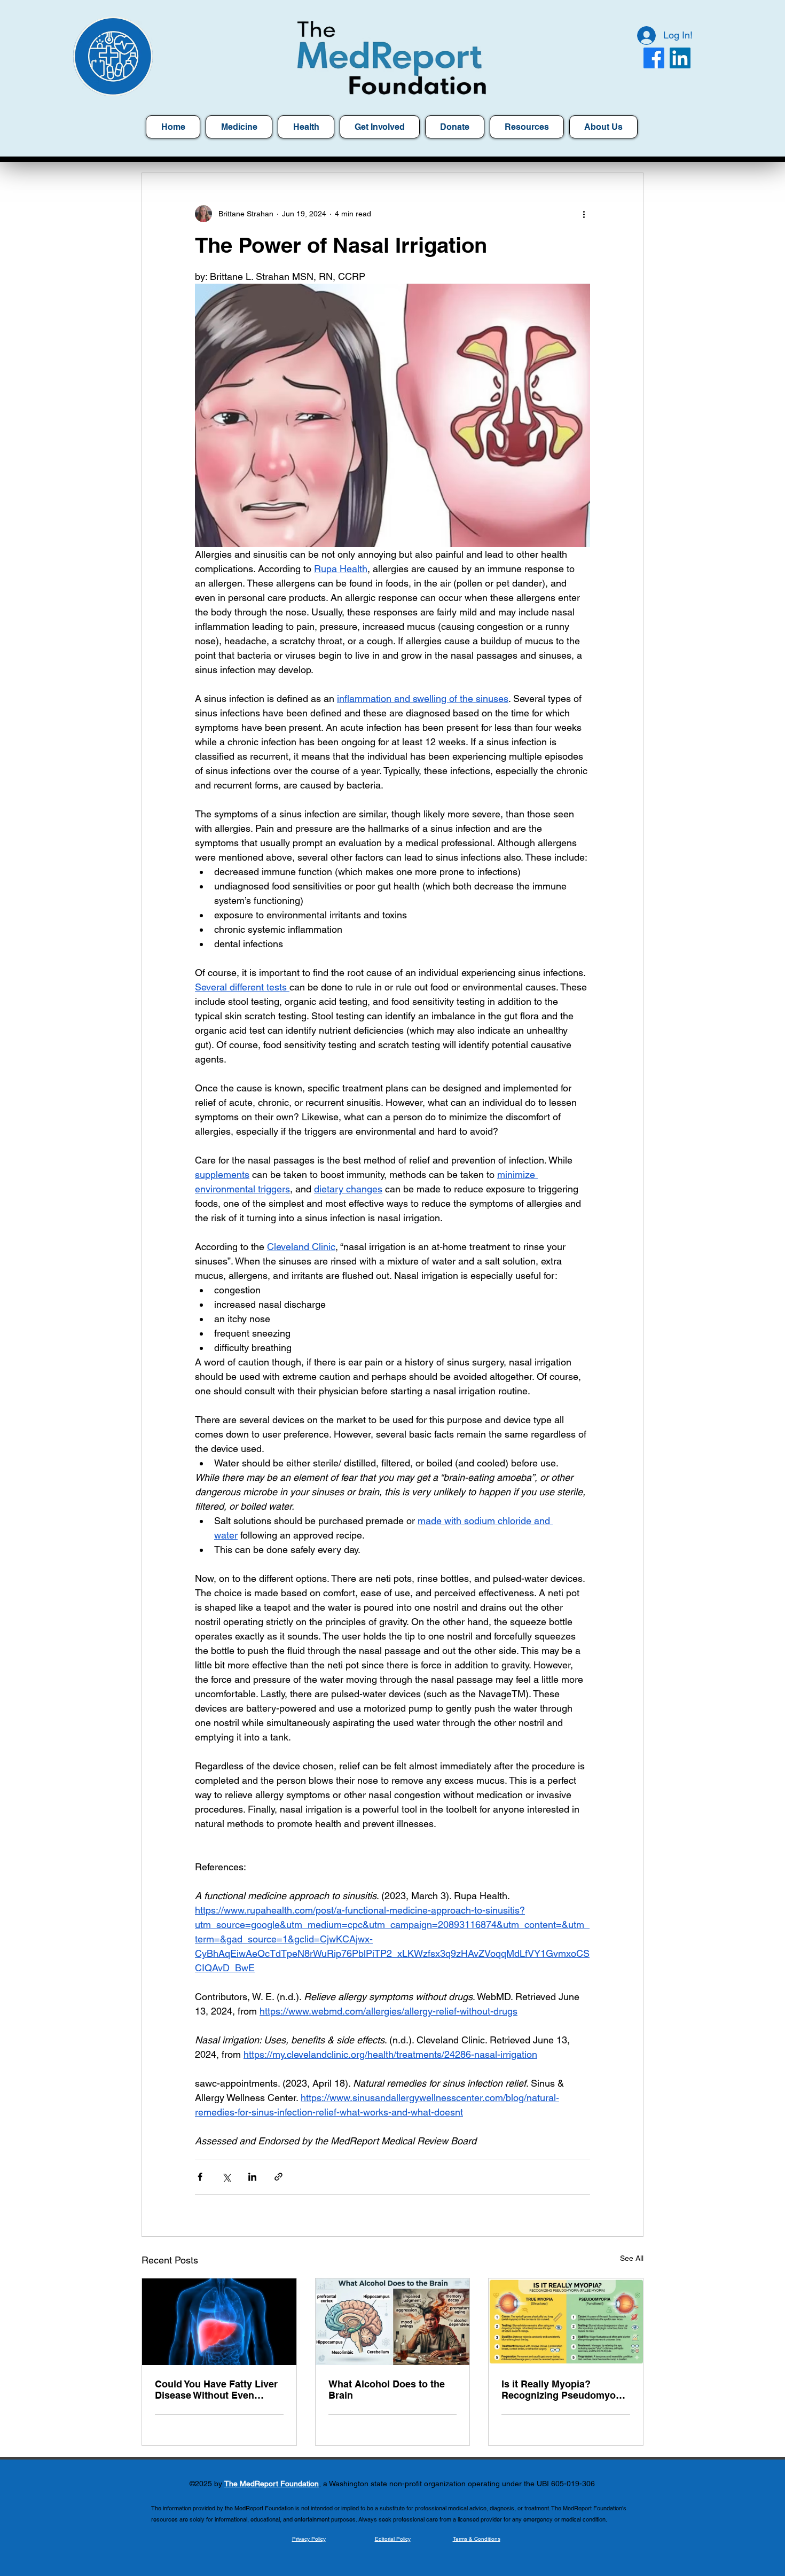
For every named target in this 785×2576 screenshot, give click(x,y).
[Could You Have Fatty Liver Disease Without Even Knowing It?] (219, 2322)
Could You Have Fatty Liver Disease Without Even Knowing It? (216, 2390)
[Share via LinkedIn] (252, 2177)
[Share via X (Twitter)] (226, 2177)
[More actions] (584, 214)
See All (632, 2258)
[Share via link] (278, 2177)
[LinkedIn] (680, 58)
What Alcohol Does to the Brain (387, 2390)
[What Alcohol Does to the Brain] (393, 2322)
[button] (527, 127)
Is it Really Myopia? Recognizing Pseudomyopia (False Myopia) (566, 2390)
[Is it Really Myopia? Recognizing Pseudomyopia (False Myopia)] (566, 2322)
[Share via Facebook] (200, 2177)
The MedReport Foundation (272, 2484)
